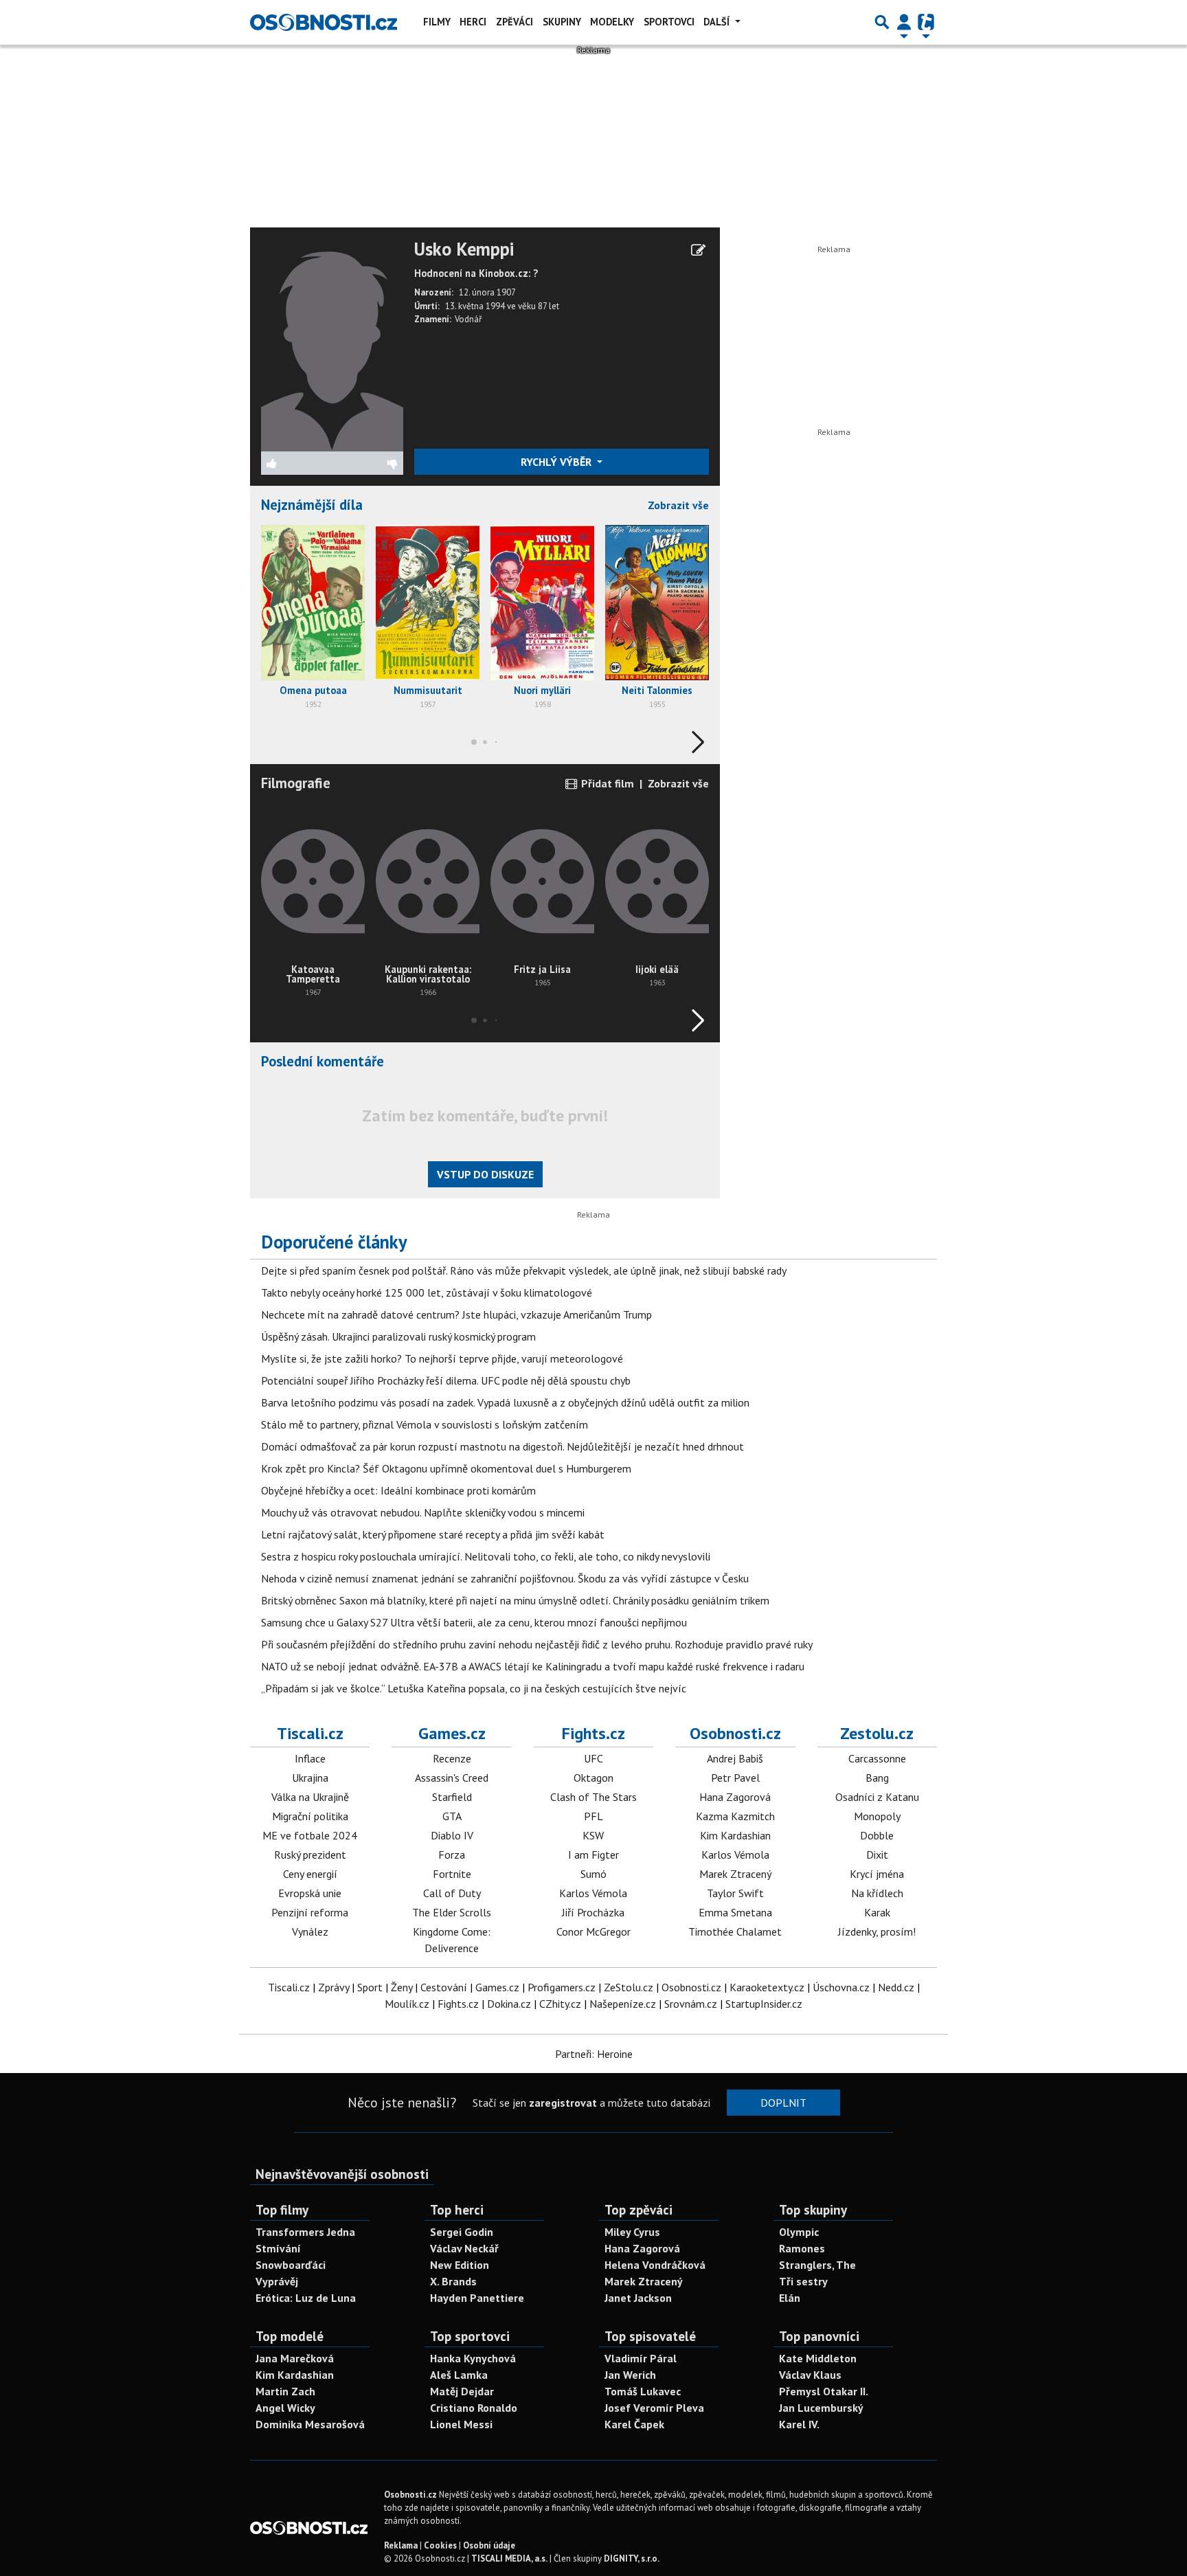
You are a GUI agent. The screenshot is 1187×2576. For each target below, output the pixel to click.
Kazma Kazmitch (735, 1816)
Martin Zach (285, 2391)
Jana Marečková (295, 2358)
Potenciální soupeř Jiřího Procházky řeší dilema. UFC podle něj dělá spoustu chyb (446, 1380)
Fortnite (452, 1874)
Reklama (401, 2545)
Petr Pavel (735, 1778)
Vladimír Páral (641, 2358)
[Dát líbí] (297, 463)
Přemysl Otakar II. (824, 2391)
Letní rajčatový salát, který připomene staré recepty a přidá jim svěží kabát (433, 1534)
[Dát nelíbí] (368, 463)
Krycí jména (877, 1874)
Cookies (440, 2545)
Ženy (402, 1987)
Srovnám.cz (691, 2004)
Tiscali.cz (310, 1733)
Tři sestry (803, 2281)
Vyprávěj (277, 2281)
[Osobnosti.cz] (324, 22)
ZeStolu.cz (629, 1987)
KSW (593, 1835)
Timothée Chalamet (735, 1931)
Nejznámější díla (312, 505)
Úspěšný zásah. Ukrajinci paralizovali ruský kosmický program (398, 1336)
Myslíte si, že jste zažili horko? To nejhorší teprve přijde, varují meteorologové (442, 1358)
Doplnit (783, 2103)
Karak (877, 1912)
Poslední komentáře (323, 1061)
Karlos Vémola (593, 1893)
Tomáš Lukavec (643, 2391)
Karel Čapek (634, 2424)
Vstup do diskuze (485, 1174)
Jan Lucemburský (821, 2408)
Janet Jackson (638, 2298)
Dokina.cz (509, 2004)
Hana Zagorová (735, 1797)
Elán (790, 2298)
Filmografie (296, 783)
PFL (593, 1816)
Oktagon (593, 1778)
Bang (877, 1778)
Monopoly (877, 1816)
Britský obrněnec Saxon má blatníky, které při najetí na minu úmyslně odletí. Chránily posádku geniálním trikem (515, 1600)
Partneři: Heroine (594, 2054)
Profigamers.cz (562, 1987)
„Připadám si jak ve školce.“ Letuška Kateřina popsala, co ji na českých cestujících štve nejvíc (474, 1688)
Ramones (802, 2248)
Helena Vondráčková (655, 2265)
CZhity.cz (560, 2004)
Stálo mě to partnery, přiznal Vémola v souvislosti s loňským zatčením (425, 1424)
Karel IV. (799, 2424)
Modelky (612, 22)
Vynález (310, 1931)
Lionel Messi (461, 2424)
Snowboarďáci (291, 2265)
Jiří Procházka (593, 1912)
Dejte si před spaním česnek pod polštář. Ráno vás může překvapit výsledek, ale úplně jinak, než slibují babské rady (524, 1270)
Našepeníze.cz (623, 2004)
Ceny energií (310, 1874)
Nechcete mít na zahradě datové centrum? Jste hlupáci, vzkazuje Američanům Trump (456, 1314)
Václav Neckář (464, 2248)
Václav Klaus (810, 2375)
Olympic (799, 2232)
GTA (452, 1816)
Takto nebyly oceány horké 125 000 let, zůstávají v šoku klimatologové (427, 1292)
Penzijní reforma (310, 1912)
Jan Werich (630, 2375)
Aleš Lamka (459, 2375)
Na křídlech (877, 1893)
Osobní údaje (489, 2545)
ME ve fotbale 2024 (310, 1835)
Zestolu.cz (877, 1733)
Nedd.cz (896, 1987)
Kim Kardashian (735, 1835)
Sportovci (669, 22)
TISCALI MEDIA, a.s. (509, 2558)
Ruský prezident (310, 1855)
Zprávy (334, 1987)
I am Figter (593, 1855)
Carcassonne (877, 1758)
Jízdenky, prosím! (877, 1931)
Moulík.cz (407, 2004)
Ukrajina (310, 1778)
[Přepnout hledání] (882, 22)
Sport (370, 1987)
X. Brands (453, 2281)
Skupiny (562, 22)
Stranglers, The (817, 2265)
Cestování (444, 1987)
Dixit (877, 1855)
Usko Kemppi (464, 249)
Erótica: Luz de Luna (306, 2298)
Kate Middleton (818, 2358)
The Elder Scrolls (452, 1912)
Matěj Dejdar (462, 2391)
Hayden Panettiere (477, 2298)
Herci (473, 22)
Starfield (452, 1797)
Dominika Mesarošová (310, 2424)
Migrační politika (310, 1816)
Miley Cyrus (632, 2232)
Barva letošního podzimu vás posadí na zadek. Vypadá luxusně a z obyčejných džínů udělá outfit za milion (505, 1402)
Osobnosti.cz (735, 1733)
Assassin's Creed (452, 1778)
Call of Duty (452, 1893)
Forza (452, 1855)
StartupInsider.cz (764, 2004)
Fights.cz (593, 1733)
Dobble (877, 1835)
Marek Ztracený (735, 1874)
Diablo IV (452, 1835)
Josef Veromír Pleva (654, 2408)
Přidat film (606, 783)
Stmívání (278, 2248)
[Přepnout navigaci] (904, 22)
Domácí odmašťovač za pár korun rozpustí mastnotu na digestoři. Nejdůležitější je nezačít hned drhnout (502, 1446)
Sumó (593, 1874)
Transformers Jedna (305, 2232)
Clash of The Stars (593, 1797)
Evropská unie (310, 1893)
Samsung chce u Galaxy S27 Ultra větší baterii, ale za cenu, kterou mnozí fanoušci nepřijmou (474, 1622)
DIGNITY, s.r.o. (632, 2558)
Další (718, 22)
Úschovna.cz (841, 1987)
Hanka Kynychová (473, 2358)
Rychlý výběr (557, 462)
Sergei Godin (462, 2232)
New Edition (460, 2265)
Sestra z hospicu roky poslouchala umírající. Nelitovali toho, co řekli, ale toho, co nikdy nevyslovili (486, 1556)
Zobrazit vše (678, 505)
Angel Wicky (285, 2408)
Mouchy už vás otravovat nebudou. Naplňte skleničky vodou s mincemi (423, 1512)
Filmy (437, 22)
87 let (549, 306)
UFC (593, 1758)
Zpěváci (515, 22)
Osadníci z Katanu (877, 1797)
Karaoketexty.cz (767, 1987)
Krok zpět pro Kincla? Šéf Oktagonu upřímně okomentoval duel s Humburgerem (446, 1468)
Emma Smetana (735, 1912)
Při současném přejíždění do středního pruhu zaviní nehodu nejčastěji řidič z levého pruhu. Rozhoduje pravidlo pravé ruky (537, 1644)
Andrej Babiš (735, 1758)
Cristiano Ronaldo (474, 2408)
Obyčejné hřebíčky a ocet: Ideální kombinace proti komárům (398, 1490)
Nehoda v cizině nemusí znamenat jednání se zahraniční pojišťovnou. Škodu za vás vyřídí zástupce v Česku (505, 1578)
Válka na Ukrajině (310, 1797)
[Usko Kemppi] (332, 344)
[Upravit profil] (698, 250)
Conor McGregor (593, 1931)
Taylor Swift (735, 1893)
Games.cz (452, 1733)
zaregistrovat (563, 2103)
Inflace (310, 1758)
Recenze (452, 1758)
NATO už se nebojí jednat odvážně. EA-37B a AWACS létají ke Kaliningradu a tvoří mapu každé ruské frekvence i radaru (533, 1666)
